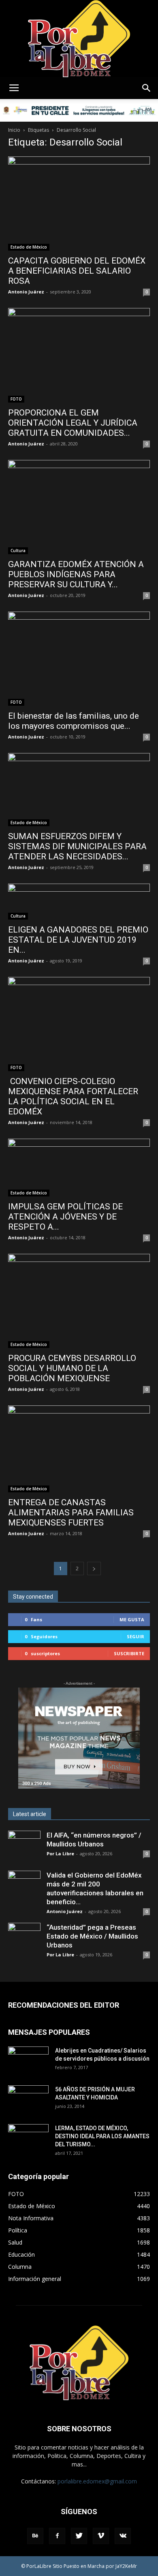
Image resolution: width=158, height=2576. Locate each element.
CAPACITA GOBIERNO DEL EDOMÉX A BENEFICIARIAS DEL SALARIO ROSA (77, 271)
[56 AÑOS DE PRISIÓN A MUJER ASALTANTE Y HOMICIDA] (28, 2099)
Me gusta (132, 1619)
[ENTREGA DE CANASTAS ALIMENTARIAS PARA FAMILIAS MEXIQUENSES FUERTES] (79, 1449)
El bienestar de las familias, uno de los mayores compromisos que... (74, 721)
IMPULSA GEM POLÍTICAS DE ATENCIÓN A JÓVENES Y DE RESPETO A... (65, 1217)
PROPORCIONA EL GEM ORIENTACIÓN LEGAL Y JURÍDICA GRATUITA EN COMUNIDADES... (73, 423)
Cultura (18, 551)
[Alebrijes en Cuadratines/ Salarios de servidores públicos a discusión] (28, 2061)
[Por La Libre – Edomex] (79, 39)
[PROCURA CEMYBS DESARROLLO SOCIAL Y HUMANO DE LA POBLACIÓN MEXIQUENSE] (79, 1301)
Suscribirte (129, 1653)
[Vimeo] (101, 2536)
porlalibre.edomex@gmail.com (97, 2481)
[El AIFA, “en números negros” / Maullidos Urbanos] (24, 1847)
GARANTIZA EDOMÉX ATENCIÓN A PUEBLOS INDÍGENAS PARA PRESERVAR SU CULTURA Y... (76, 574)
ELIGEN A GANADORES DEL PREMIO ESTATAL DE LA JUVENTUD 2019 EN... (78, 940)
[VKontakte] (123, 2536)
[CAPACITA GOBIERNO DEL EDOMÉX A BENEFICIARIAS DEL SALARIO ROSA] (79, 204)
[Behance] (35, 2536)
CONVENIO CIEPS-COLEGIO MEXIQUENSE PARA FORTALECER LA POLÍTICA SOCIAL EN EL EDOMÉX (73, 1096)
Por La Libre (60, 1853)
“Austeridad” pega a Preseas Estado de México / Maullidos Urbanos (92, 1936)
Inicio (14, 130)
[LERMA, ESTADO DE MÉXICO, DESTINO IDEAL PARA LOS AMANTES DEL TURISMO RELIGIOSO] (28, 2138)
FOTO (16, 399)
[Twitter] (79, 2536)
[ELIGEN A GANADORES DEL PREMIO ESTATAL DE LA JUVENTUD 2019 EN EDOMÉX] (79, 902)
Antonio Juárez (26, 292)
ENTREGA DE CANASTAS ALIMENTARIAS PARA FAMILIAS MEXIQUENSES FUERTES (71, 1513)
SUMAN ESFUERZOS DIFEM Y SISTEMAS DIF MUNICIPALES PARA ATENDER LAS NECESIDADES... (77, 846)
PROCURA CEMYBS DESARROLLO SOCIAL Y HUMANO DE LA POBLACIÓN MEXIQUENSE (72, 1368)
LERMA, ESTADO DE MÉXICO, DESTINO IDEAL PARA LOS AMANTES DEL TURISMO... (102, 2136)
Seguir (136, 1636)
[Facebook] (57, 2536)
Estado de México (29, 247)
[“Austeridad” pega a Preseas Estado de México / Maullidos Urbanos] (24, 1939)
